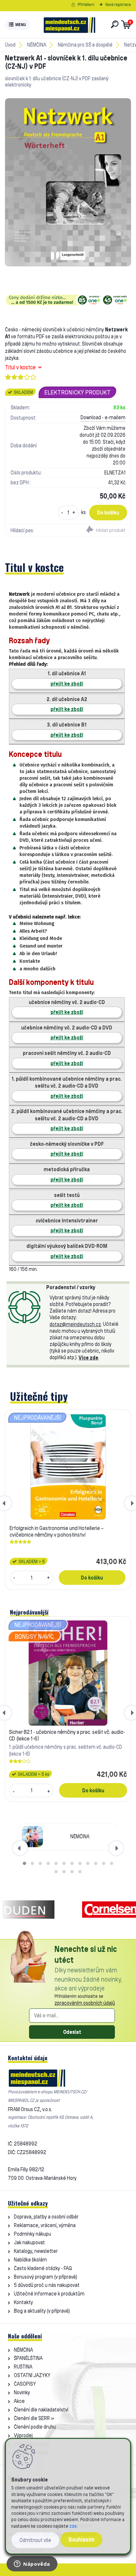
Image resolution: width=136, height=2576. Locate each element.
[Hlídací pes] (99, 530)
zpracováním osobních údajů (85, 2003)
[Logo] (69, 25)
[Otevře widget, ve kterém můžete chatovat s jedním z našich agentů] (32, 2564)
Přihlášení (86, 4)
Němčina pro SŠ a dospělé (85, 45)
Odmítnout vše (35, 2540)
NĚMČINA (37, 45)
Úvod (10, 45)
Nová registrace (118, 4)
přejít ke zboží (67, 684)
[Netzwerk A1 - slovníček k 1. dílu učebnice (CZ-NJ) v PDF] (68, 182)
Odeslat (72, 2032)
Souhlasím (81, 2539)
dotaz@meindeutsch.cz (75, 1324)
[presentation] (20, 1848)
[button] (24, 1863)
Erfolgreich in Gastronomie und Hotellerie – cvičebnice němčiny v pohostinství (57, 1531)
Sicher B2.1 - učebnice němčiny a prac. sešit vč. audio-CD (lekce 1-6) (67, 1735)
